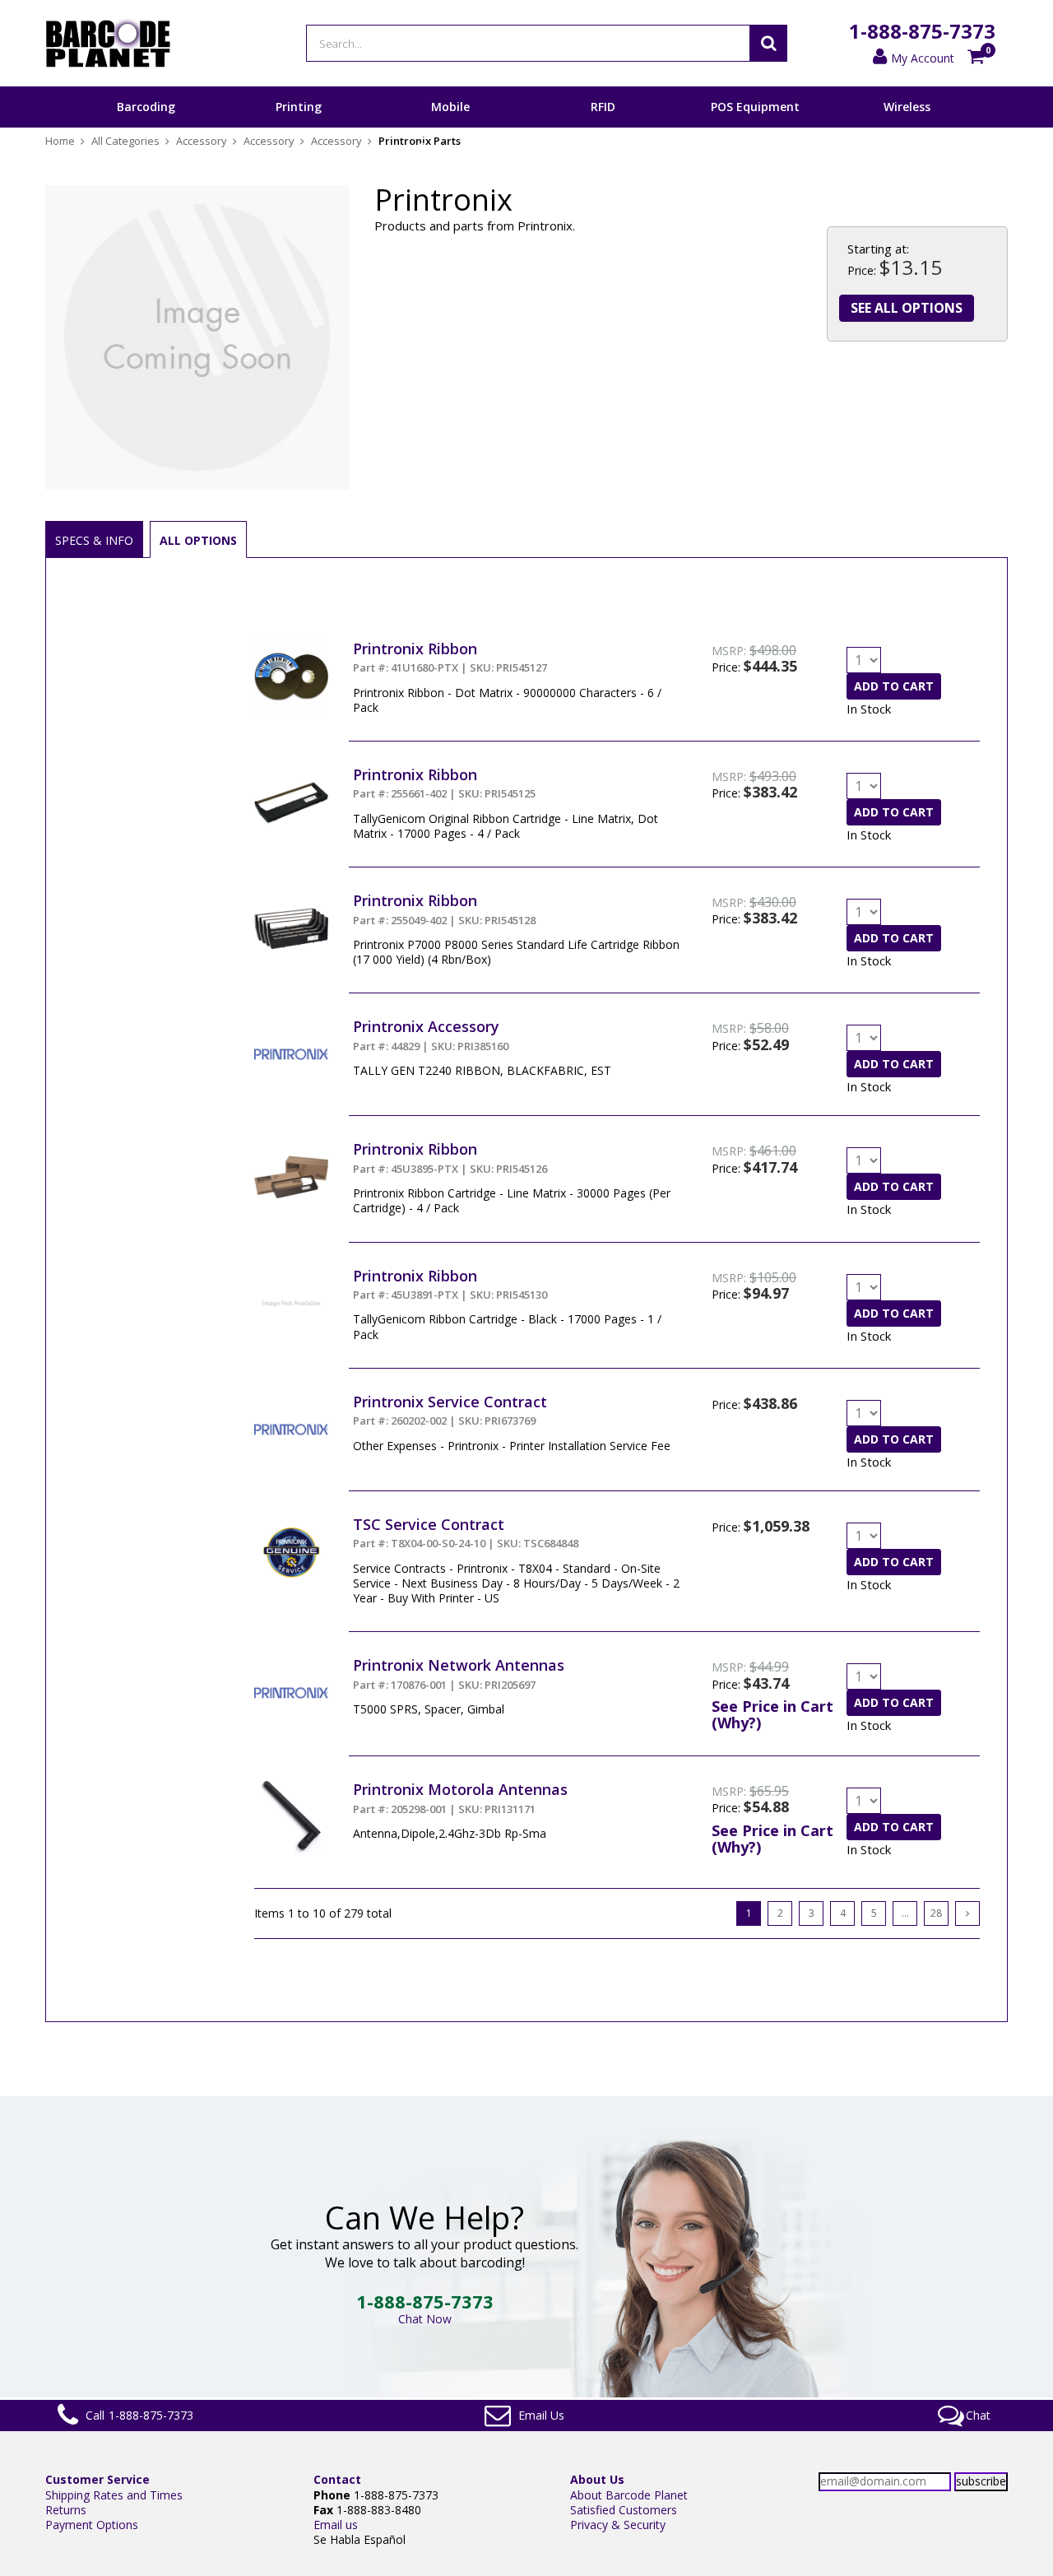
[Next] (967, 1913)
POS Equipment (755, 107)
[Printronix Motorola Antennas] (291, 1787)
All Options (198, 540)
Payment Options (92, 2525)
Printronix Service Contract (450, 1402)
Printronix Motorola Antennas (460, 1789)
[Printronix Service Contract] (291, 1400)
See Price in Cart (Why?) (772, 1714)
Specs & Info (94, 540)
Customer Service (97, 2479)
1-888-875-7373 (922, 31)
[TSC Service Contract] (291, 1522)
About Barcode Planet (629, 2495)
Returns (66, 2510)
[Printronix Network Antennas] (291, 1663)
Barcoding (146, 107)
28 (936, 1913)
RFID (603, 107)
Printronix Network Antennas (459, 1665)
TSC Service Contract (429, 1524)
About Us (597, 2479)
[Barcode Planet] (108, 43)
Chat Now (425, 2319)
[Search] (768, 43)
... (905, 1913)
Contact (337, 2479)
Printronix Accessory (426, 1026)
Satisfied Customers (624, 2510)
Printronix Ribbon (415, 649)
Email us (336, 2525)
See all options (907, 308)
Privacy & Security (618, 2525)
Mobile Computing (450, 127)
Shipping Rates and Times (114, 2495)
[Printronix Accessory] (291, 1024)
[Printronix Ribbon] (291, 646)
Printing (299, 107)
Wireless (907, 107)
